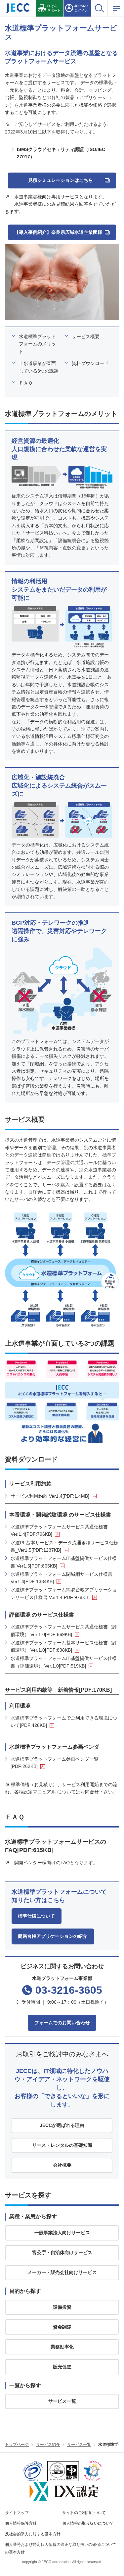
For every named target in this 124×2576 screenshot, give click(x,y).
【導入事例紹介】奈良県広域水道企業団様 (58, 232)
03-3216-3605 (69, 1990)
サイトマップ (17, 2513)
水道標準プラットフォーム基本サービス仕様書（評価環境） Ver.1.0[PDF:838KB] (64, 1646)
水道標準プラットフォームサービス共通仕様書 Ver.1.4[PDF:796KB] (59, 1530)
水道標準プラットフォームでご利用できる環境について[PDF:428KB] (64, 1722)
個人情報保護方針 (21, 2523)
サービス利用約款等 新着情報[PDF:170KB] (58, 1690)
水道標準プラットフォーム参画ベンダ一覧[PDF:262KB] (55, 1763)
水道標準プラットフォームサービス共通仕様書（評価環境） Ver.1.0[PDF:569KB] (64, 1630)
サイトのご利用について (84, 2513)
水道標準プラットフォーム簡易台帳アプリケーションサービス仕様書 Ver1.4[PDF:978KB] (64, 1593)
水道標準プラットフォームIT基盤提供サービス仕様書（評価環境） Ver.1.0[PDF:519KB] (64, 1662)
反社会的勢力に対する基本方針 (33, 2534)
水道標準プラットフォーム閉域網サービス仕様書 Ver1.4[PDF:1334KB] (62, 1578)
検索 (99, 8)
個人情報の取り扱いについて (88, 2523)
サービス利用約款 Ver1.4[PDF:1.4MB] (50, 1496)
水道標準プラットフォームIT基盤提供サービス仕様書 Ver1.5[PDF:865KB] (64, 1562)
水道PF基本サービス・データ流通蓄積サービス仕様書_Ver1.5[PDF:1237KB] (64, 1546)
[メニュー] (116, 8)
